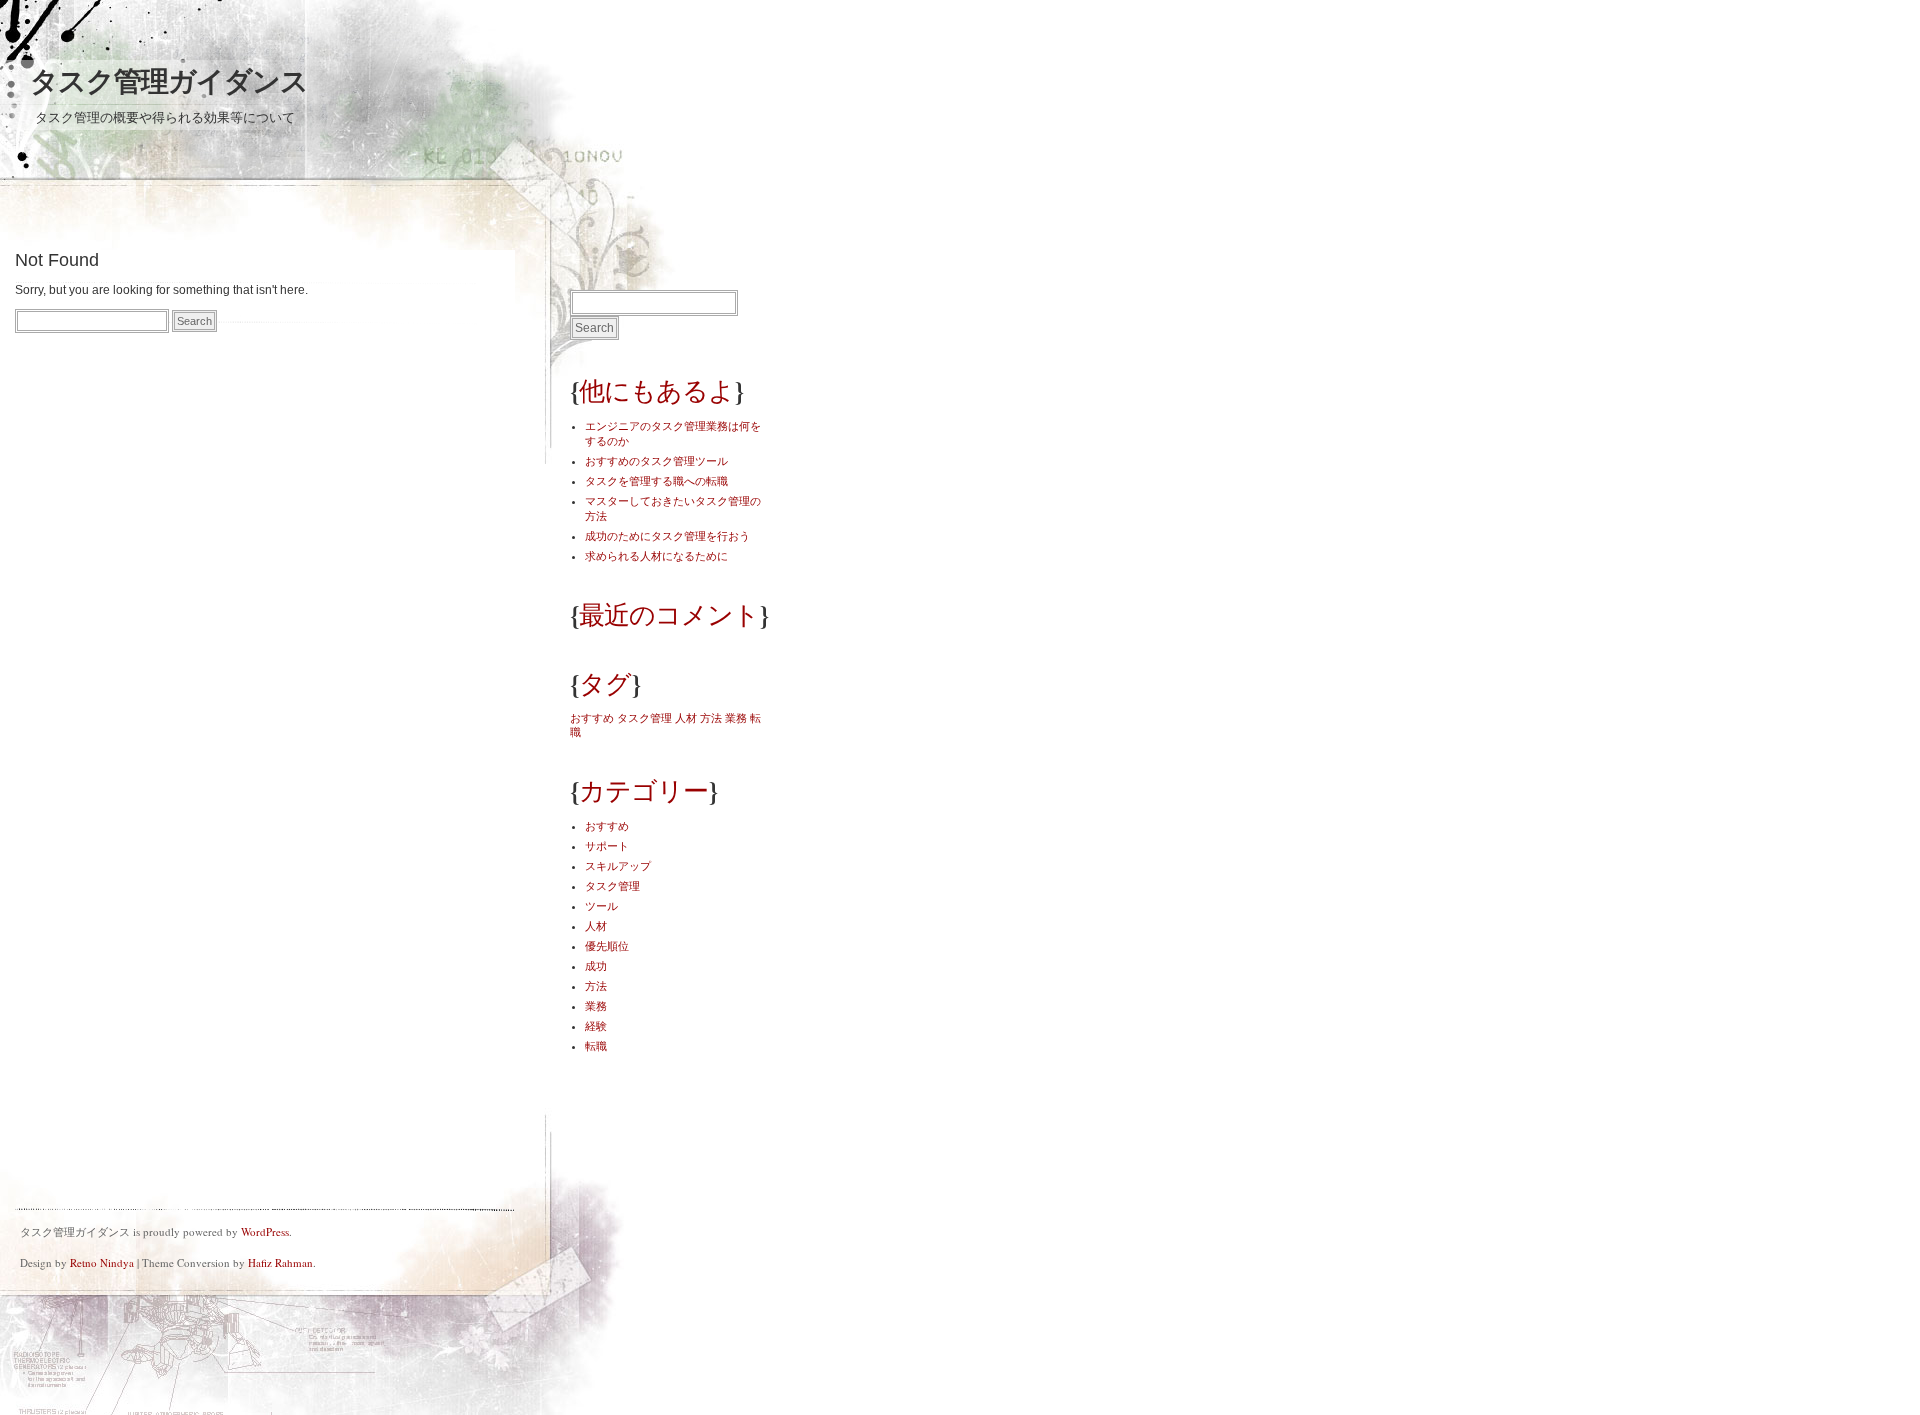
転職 (596, 1046)
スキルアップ (618, 866)
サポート (607, 846)
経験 (596, 1026)
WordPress (265, 1231)
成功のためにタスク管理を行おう (667, 536)
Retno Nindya (102, 1262)
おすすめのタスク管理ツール (656, 461)
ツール (601, 906)
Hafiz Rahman (280, 1262)
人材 (686, 718)
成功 (596, 966)
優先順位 (607, 946)
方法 (711, 718)
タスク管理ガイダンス (169, 81)
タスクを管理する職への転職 (656, 481)
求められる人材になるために (656, 556)
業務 (736, 718)
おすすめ (592, 718)
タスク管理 (644, 718)
